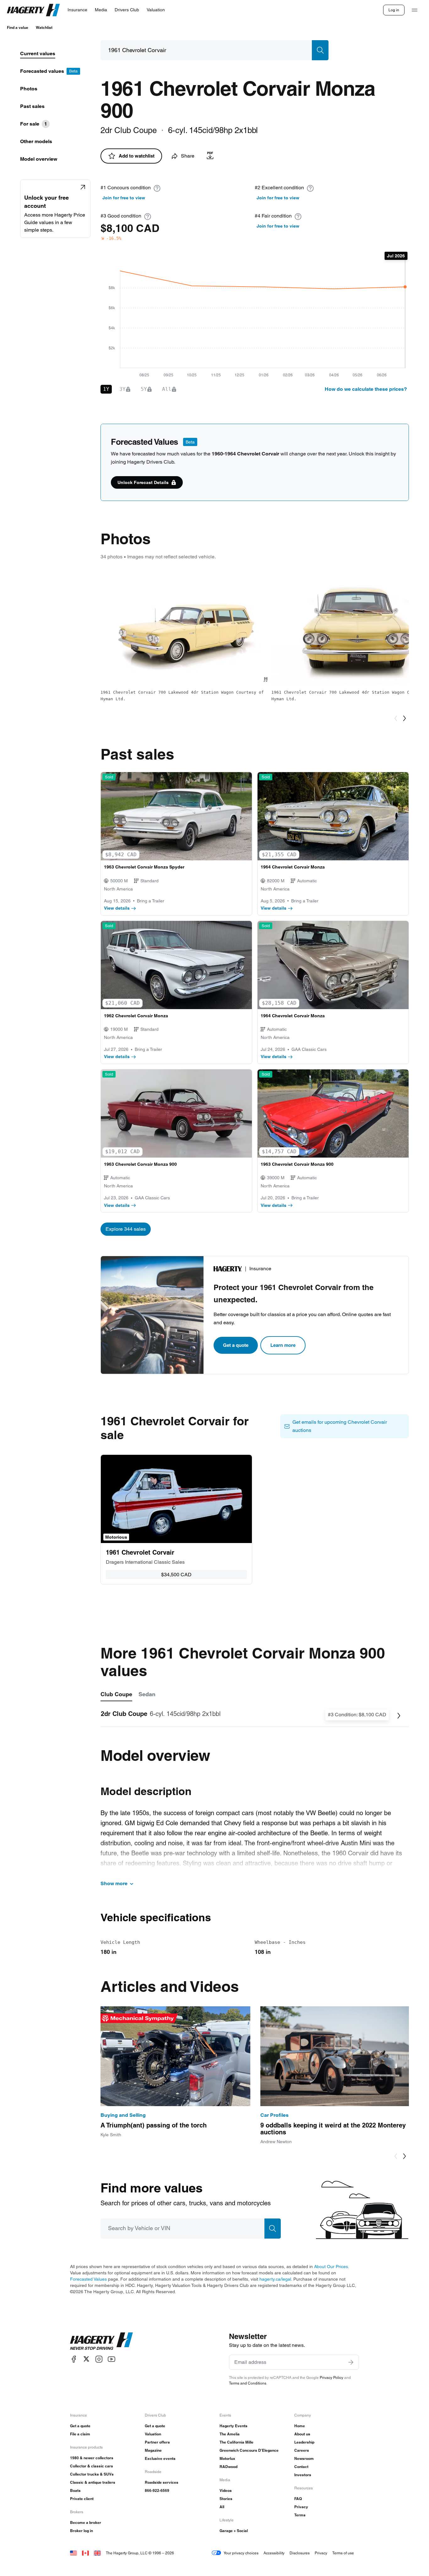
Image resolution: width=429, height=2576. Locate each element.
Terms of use (343, 2553)
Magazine (153, 2450)
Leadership (304, 2442)
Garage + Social (234, 2531)
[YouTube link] (111, 2359)
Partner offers (157, 2442)
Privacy (301, 2507)
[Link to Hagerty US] (73, 2553)
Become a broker (86, 2522)
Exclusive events (160, 2458)
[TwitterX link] (86, 2359)
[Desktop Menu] (415, 10)
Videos (226, 2490)
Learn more (283, 1345)
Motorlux (227, 2458)
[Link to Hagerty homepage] (101, 2341)
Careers (302, 2450)
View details (117, 908)
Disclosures (300, 2553)
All (222, 2507)
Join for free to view (124, 198)
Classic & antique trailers (93, 2482)
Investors (303, 2475)
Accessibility (274, 2553)
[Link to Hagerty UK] (97, 2553)
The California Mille (236, 2442)
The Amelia (230, 2434)
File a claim (80, 2434)
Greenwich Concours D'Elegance (249, 2450)
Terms (300, 2515)
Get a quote (236, 1345)
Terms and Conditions (248, 2383)
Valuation (153, 2434)
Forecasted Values (88, 2279)
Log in (394, 10)
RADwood (228, 2467)
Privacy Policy (331, 2377)
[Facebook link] (74, 2359)
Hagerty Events (234, 2426)
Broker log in (81, 2531)
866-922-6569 (157, 2490)
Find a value (18, 27)
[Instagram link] (99, 2359)
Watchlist (44, 27)
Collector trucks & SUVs (92, 2474)
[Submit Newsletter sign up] (351, 2362)
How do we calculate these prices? (366, 389)
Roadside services (162, 2482)
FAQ (298, 2499)
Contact (301, 2467)
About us (302, 2434)
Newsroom (304, 2458)
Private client (82, 2499)
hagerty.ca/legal (275, 2279)
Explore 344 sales (126, 1229)
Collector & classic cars (92, 2466)
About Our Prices (331, 2267)
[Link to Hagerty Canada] (85, 2553)
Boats (75, 2490)
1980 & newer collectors (92, 2458)
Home (300, 2426)
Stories (226, 2499)
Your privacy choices (241, 2553)
